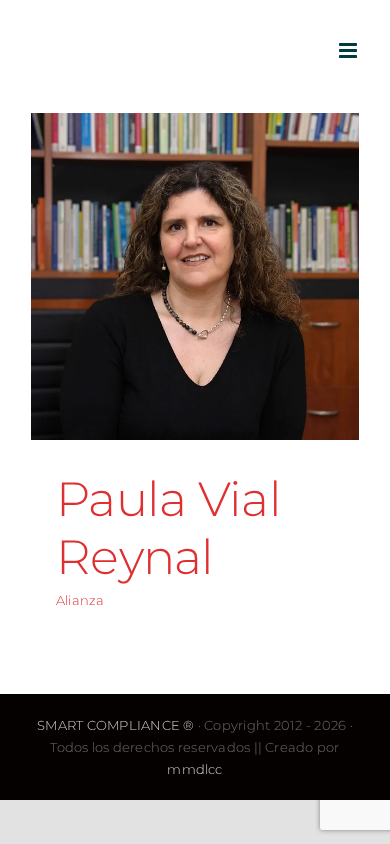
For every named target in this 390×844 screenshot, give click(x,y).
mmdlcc (194, 769)
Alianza (80, 600)
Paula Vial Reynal (168, 528)
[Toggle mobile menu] (349, 50)
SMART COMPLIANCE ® (115, 725)
